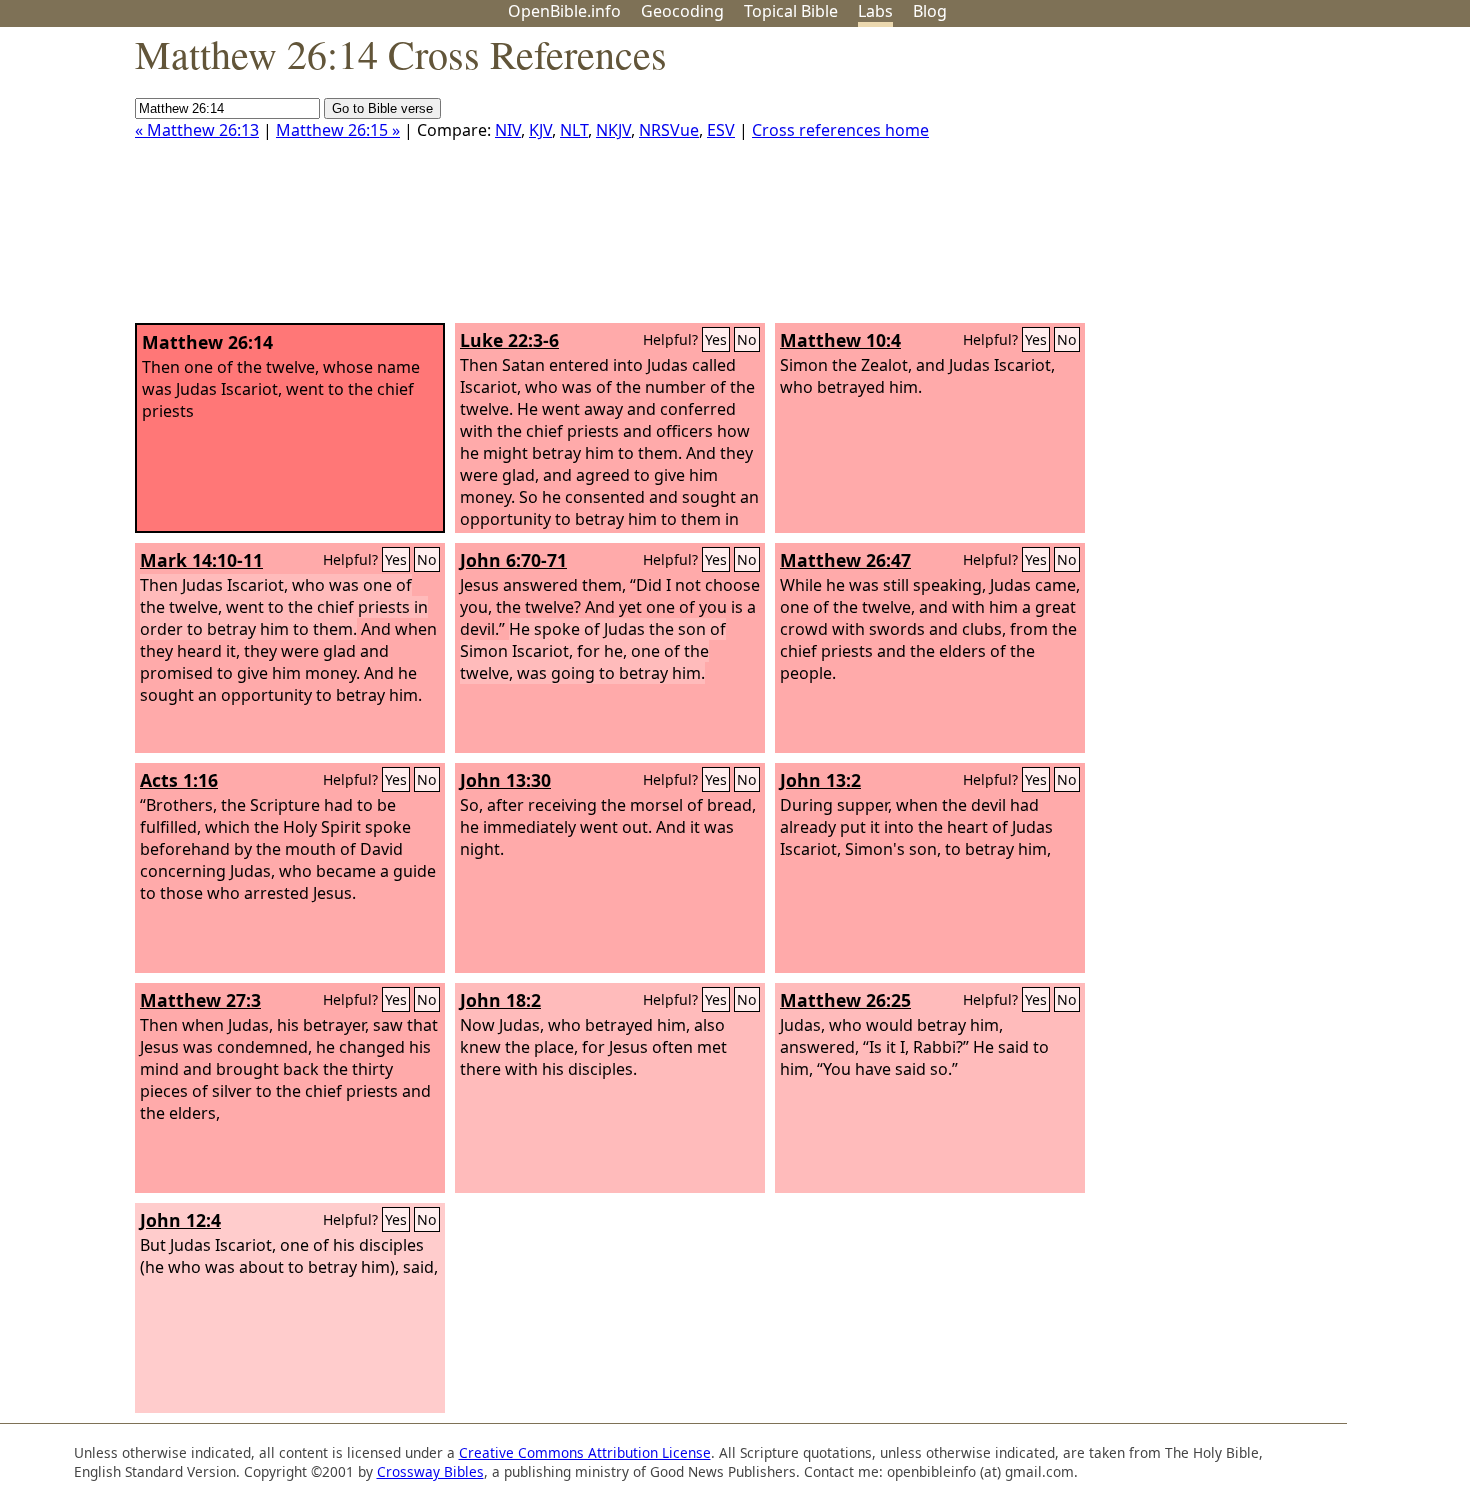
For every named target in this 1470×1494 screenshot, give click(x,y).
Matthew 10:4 (840, 340)
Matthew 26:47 (845, 560)
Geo (682, 11)
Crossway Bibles (430, 1471)
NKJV (613, 130)
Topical (791, 11)
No (747, 339)
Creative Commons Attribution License (585, 1452)
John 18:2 (500, 1000)
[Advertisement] (1268, 183)
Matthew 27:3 (200, 1000)
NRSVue (669, 130)
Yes (716, 339)
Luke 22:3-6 (509, 340)
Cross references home (840, 130)
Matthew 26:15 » (338, 130)
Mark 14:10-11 (201, 560)
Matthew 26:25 (845, 1000)
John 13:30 (505, 780)
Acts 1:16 (179, 780)
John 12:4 (180, 1220)
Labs (875, 11)
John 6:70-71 (513, 560)
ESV (721, 130)
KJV (540, 130)
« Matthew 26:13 (197, 130)
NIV (508, 130)
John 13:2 (820, 780)
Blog (930, 11)
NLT (574, 130)
